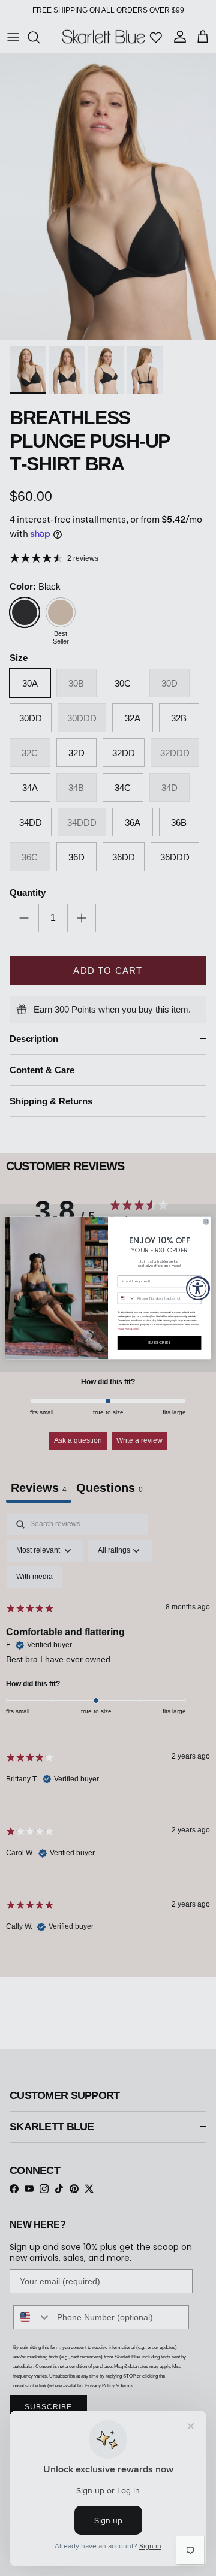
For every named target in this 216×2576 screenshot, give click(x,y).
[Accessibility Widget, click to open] (198, 1288)
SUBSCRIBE (160, 1343)
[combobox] (126, 1298)
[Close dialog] (206, 1221)
